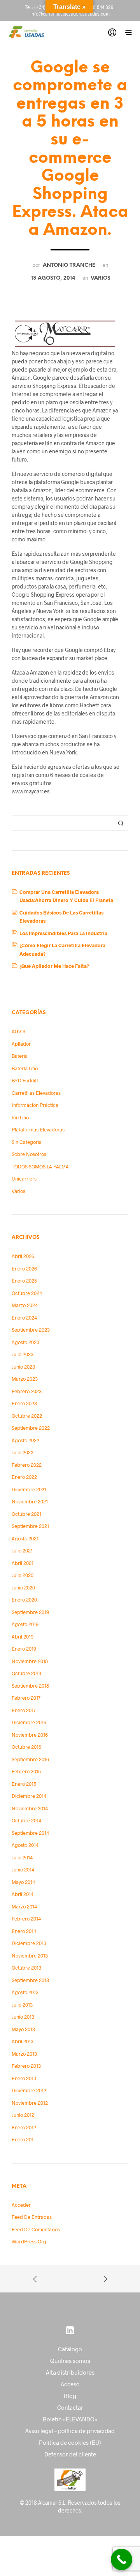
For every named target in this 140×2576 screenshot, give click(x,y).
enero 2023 (24, 1403)
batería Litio (25, 1068)
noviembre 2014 (30, 1808)
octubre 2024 (27, 1293)
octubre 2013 (26, 1968)
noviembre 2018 (30, 1661)
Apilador (21, 1044)
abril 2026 (23, 1256)
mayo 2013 (23, 2029)
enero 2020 (24, 1600)
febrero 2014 (26, 1919)
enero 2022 (24, 1477)
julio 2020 (23, 1575)
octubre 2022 (27, 1416)
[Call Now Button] (122, 2559)
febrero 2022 (27, 1465)
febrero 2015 (26, 1771)
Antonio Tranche (69, 265)
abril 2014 (23, 1894)
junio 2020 (23, 1588)
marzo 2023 (25, 1379)
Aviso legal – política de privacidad (70, 2431)
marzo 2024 (25, 1305)
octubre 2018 (26, 1673)
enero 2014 (24, 1931)
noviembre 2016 (30, 1735)
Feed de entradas (32, 2217)
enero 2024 (24, 1318)
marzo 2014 (24, 1906)
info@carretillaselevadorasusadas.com (70, 14)
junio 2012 (23, 2115)
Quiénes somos (70, 2361)
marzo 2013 (24, 2054)
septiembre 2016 (30, 1759)
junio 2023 (23, 1367)
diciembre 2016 (29, 1722)
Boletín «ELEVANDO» (70, 2419)
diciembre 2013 (29, 1943)
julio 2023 (23, 1354)
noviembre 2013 (30, 1956)
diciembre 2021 (29, 1489)
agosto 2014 (25, 1845)
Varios (101, 278)
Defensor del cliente (70, 2454)
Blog (70, 2396)
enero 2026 (24, 1269)
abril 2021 (23, 1563)
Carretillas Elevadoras (36, 1093)
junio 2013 (23, 2017)
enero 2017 (24, 1710)
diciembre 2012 (29, 2090)
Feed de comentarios (36, 2229)
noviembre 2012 (30, 2103)
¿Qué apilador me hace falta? (54, 966)
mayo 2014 (23, 1882)
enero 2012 (24, 2127)
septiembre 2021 (30, 1526)
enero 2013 (24, 2078)
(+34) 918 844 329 (95, 7)
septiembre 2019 (30, 1612)
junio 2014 (23, 1869)
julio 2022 (23, 1452)
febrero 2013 (26, 2066)
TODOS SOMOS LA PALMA (40, 1166)
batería (20, 1056)
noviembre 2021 (30, 1501)
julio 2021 (22, 1551)
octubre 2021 (26, 1514)
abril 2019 (23, 1637)
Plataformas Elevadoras (38, 1129)
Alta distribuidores (70, 2372)
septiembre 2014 (30, 1833)
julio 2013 (22, 2005)
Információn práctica (35, 1105)
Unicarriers (24, 1179)
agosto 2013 (25, 1992)
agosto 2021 (25, 1538)
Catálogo (70, 2349)
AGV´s (18, 1031)
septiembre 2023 (31, 1330)
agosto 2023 (25, 1342)
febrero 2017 (26, 1698)
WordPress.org (29, 2241)
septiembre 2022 (31, 1428)
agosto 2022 (25, 1440)
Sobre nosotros (29, 1154)
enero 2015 (24, 1784)
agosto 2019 (25, 1624)
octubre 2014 (26, 1820)
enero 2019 (24, 1649)
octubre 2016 (26, 1747)
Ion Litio (20, 1117)
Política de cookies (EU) (70, 2442)
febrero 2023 (27, 1391)
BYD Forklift (25, 1080)
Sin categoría (27, 1142)
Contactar (70, 2407)
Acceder (21, 2205)
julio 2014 (22, 1857)
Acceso (70, 2384)
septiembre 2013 (30, 1980)
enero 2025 (24, 1281)
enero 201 (23, 2139)
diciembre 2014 (29, 1796)
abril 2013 (23, 2041)
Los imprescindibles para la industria (63, 933)
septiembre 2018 (30, 1686)
